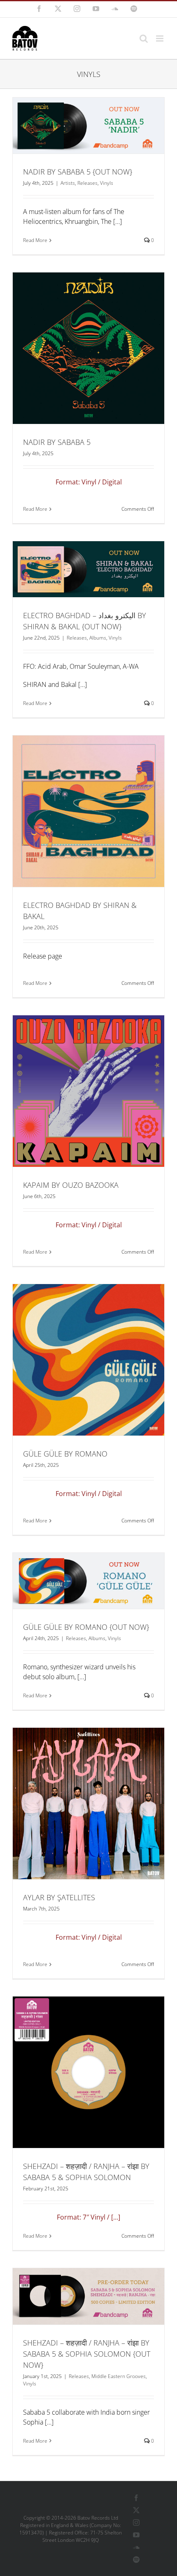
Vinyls (107, 183)
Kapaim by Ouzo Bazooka (71, 1185)
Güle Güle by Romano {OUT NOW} (86, 1627)
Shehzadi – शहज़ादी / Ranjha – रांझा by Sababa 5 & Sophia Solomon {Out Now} (87, 2354)
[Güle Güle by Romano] (88, 1360)
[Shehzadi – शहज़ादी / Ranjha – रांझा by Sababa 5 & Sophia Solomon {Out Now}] (88, 2296)
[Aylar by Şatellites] (88, 1803)
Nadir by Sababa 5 (57, 442)
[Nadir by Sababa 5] (88, 348)
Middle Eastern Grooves (119, 2376)
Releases (87, 183)
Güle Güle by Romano (65, 1454)
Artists (68, 183)
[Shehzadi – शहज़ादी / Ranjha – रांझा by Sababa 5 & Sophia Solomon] (88, 2072)
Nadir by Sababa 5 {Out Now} (78, 172)
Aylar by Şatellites (59, 1897)
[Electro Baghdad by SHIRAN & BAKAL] (88, 811)
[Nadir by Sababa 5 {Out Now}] (88, 126)
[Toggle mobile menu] (160, 38)
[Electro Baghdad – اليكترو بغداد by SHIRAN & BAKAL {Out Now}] (88, 569)
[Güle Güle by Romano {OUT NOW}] (88, 1581)
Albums (98, 638)
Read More (35, 240)
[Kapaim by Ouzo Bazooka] (88, 1091)
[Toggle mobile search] (144, 38)
